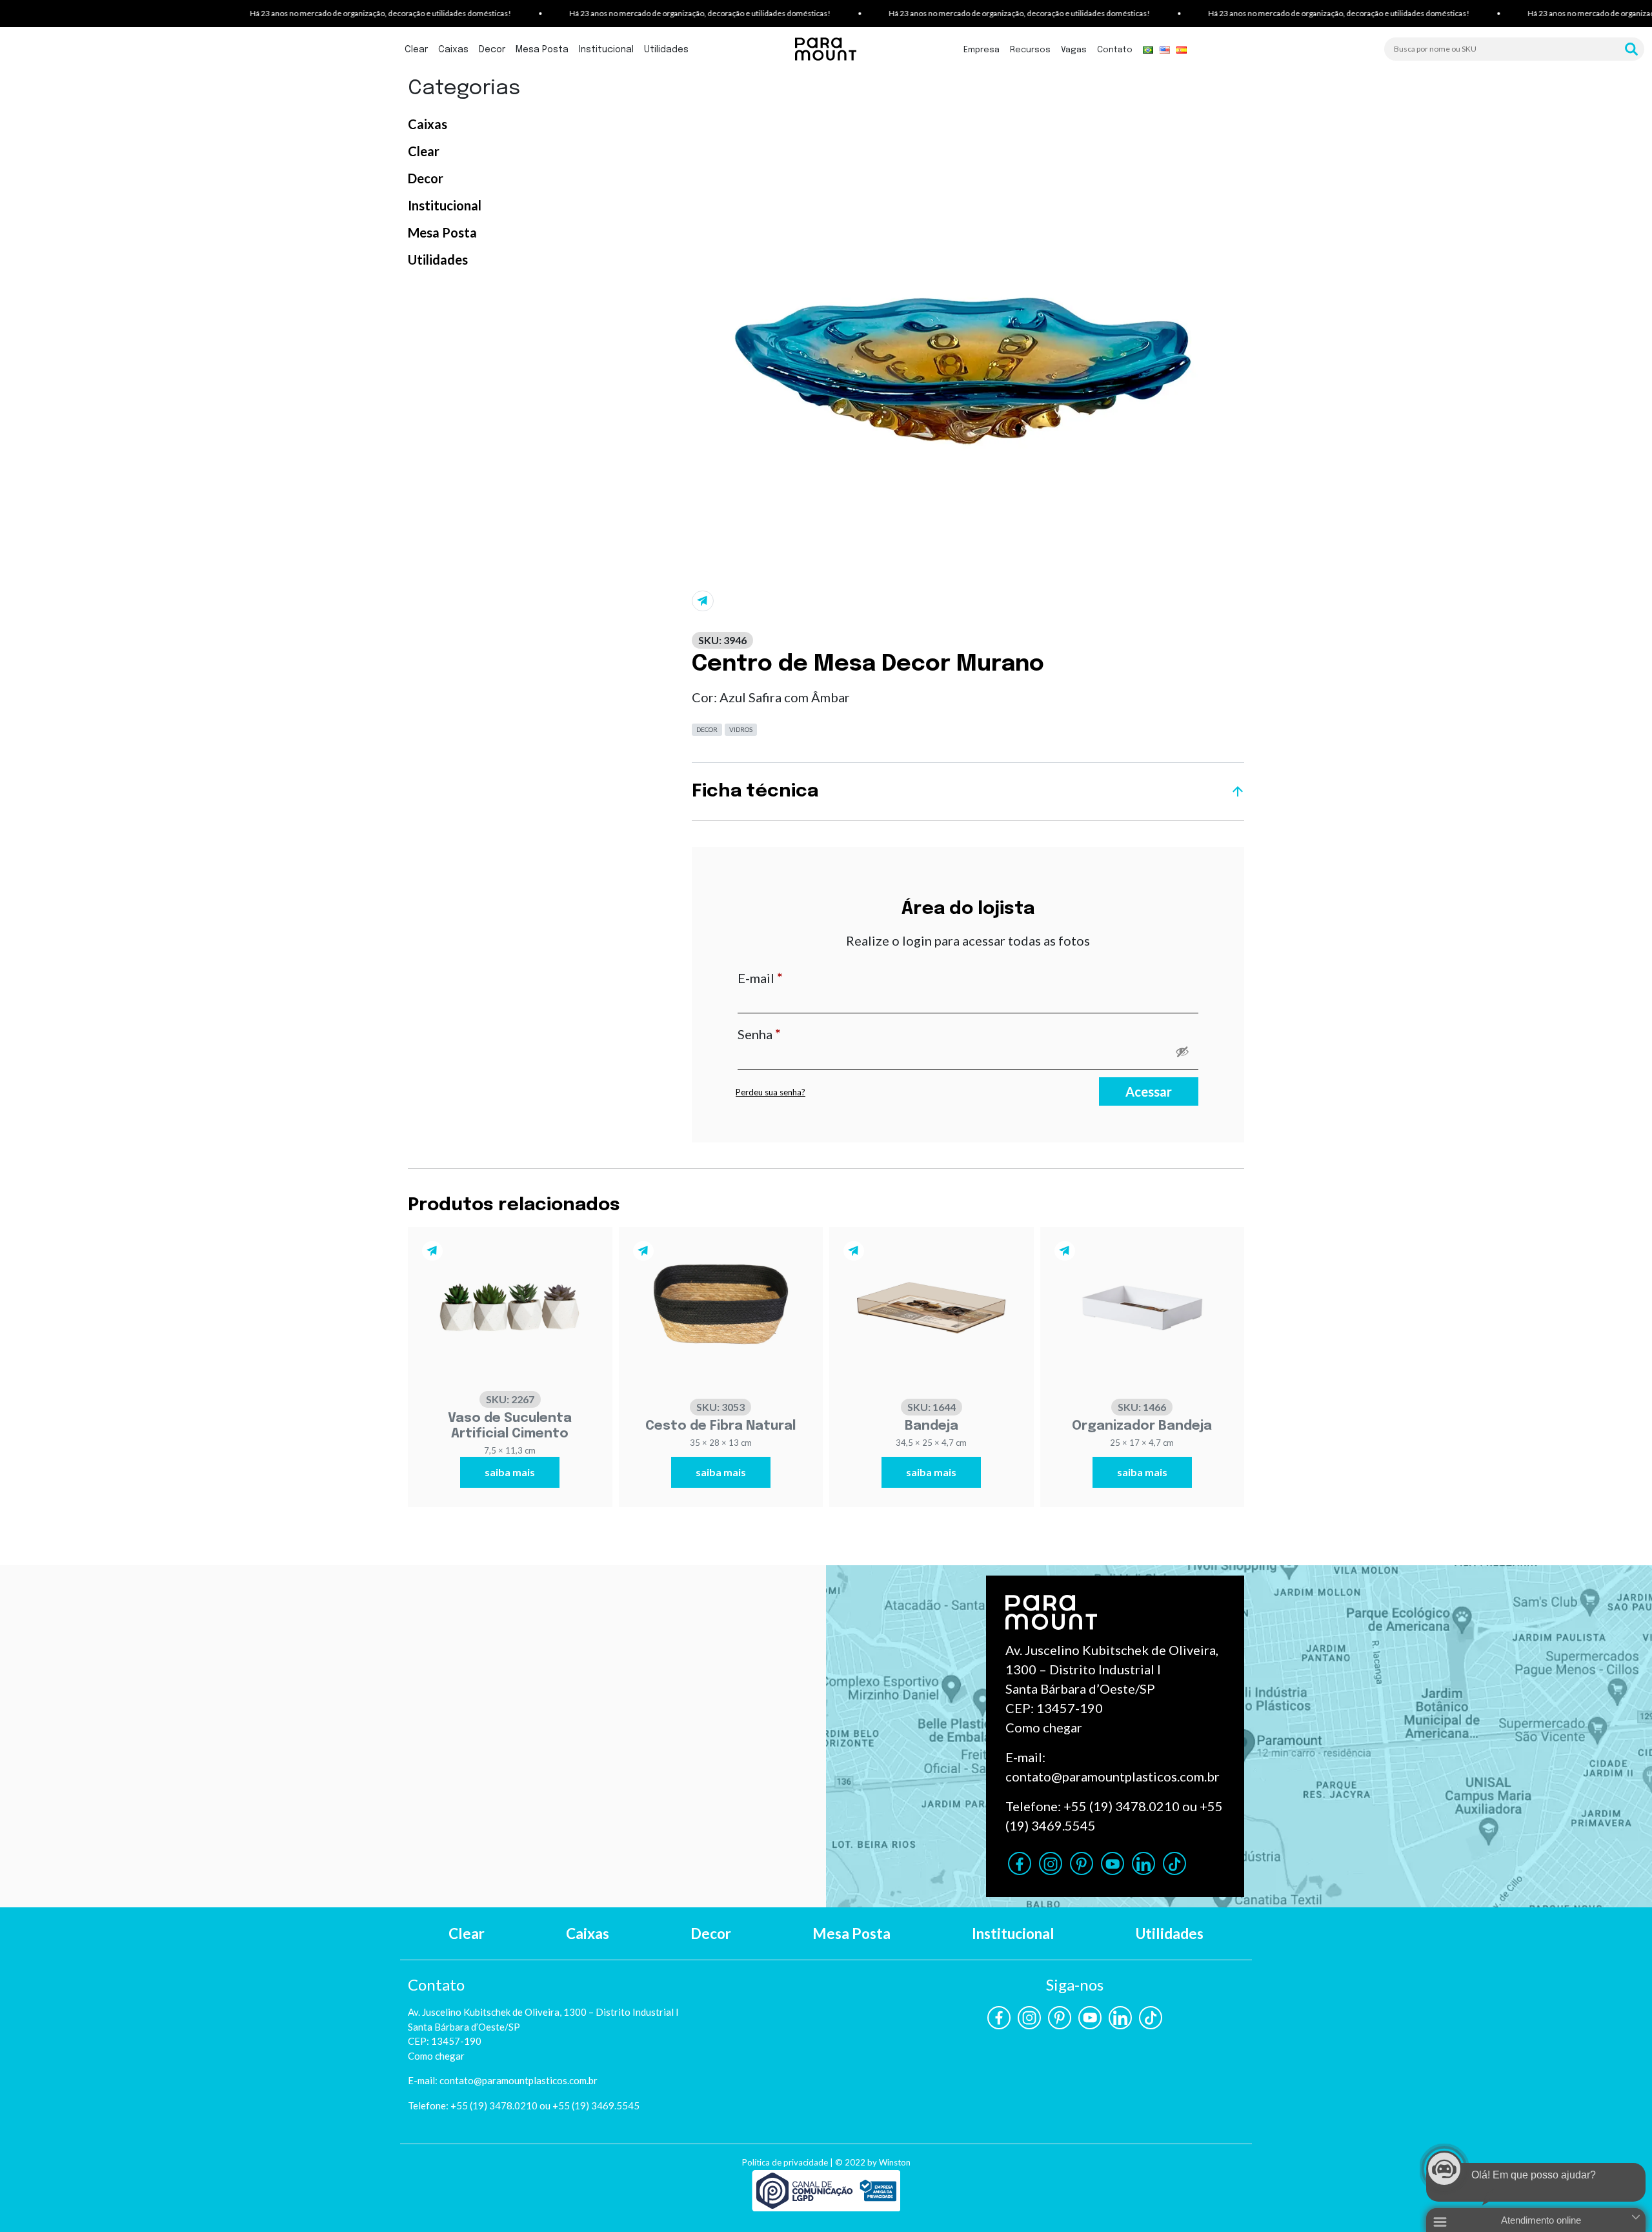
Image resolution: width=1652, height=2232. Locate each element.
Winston (895, 2162)
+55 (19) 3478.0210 (1122, 1806)
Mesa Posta (542, 50)
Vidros (741, 729)
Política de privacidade (785, 2162)
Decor (492, 50)
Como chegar (1044, 1727)
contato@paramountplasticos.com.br (1113, 1776)
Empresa (982, 50)
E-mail (795, 978)
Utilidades (666, 50)
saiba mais (510, 1472)
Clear (416, 50)
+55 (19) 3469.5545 (596, 2105)
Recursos (1030, 50)
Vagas (1074, 50)
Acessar (1149, 1091)
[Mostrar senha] (1182, 1051)
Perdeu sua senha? (771, 1092)
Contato (1115, 50)
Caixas (453, 50)
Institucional (606, 50)
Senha (794, 1034)
